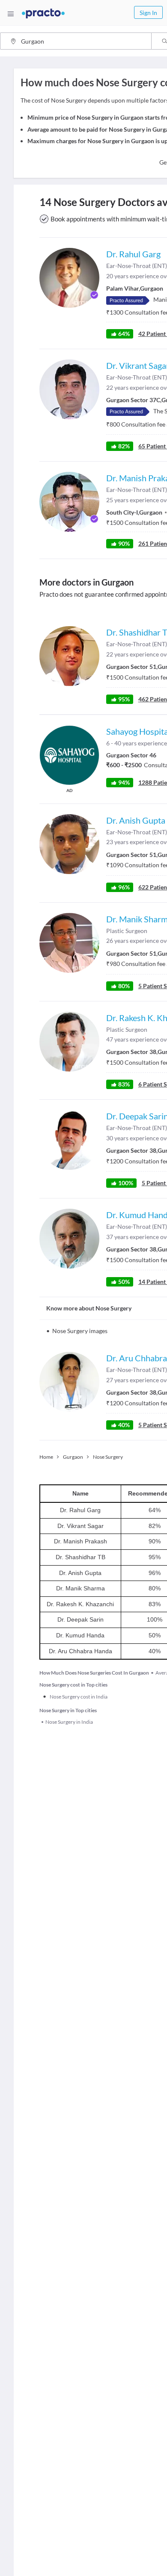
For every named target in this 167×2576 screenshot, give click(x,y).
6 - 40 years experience (137, 743)
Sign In (148, 13)
